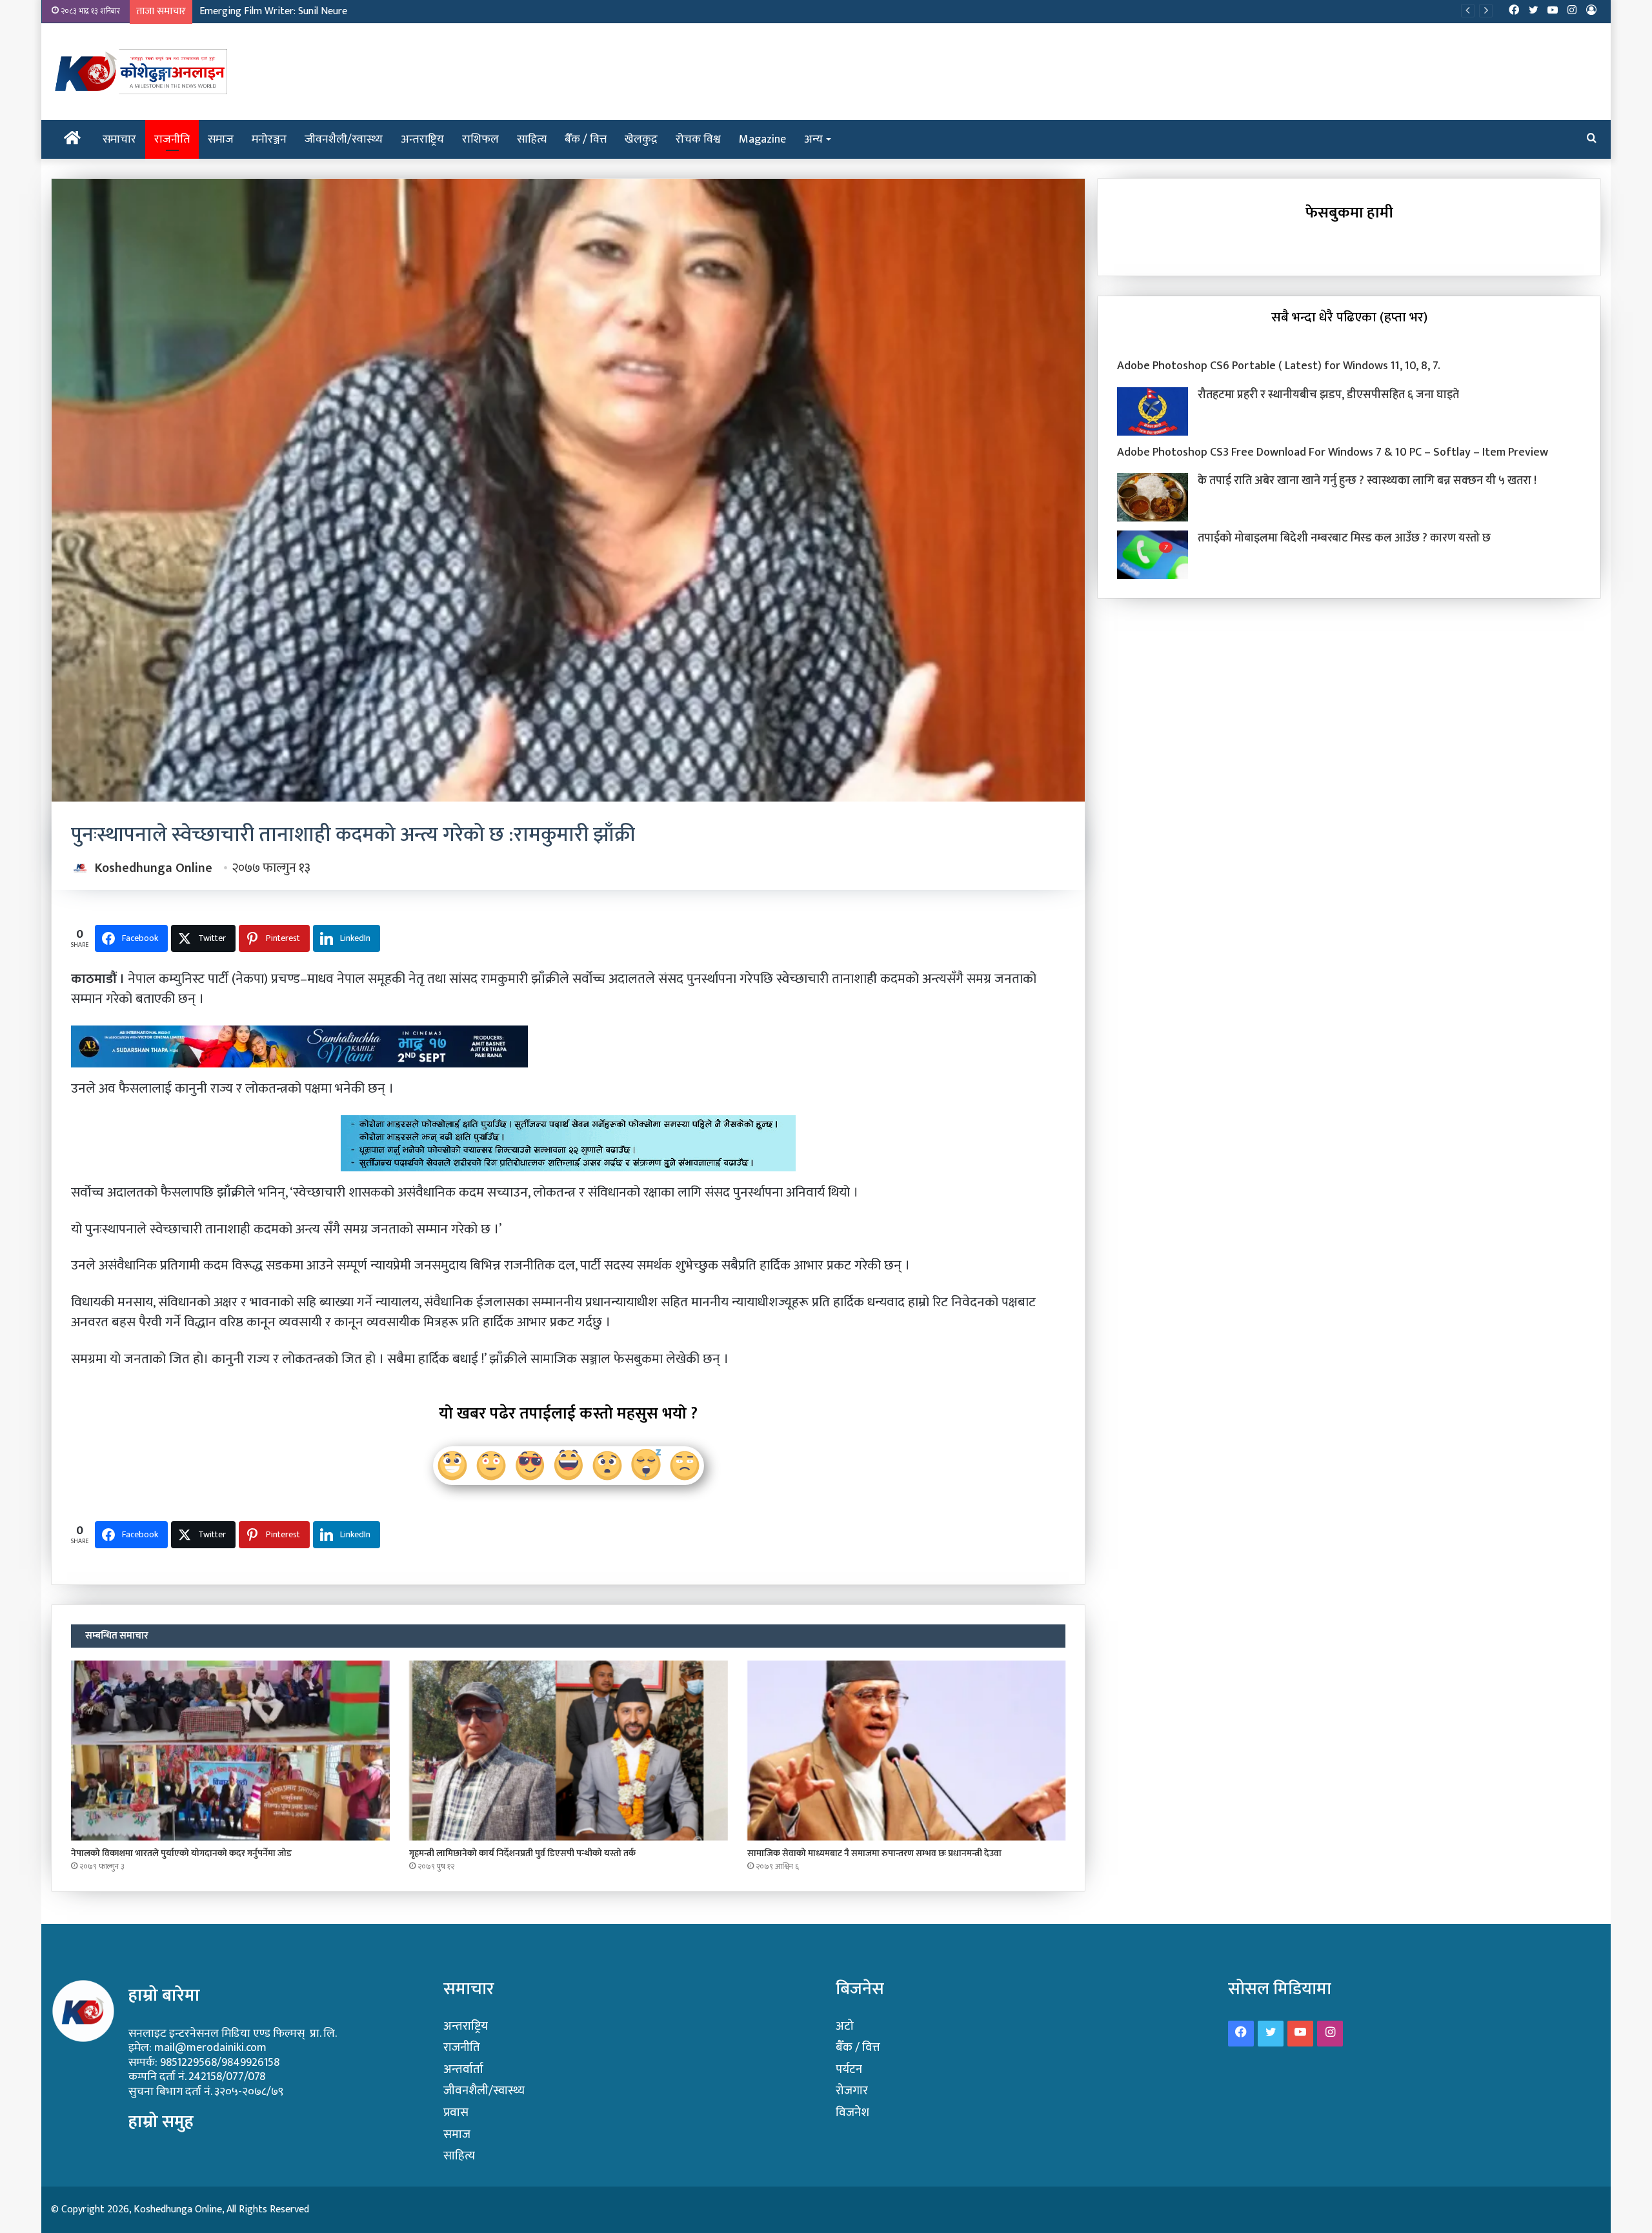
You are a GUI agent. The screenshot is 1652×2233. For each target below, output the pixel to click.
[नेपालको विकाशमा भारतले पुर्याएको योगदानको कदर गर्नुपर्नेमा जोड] (230, 1751)
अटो (845, 2026)
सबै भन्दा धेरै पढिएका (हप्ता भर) (1349, 317)
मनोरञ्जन (269, 139)
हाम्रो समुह (161, 2122)
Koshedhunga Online (154, 868)
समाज (221, 139)
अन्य (813, 139)
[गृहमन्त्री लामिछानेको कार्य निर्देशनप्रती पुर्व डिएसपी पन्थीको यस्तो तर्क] (569, 1751)
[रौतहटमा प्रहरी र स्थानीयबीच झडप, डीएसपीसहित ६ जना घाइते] (1153, 411)
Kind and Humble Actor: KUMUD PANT (282, 11)
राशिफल (480, 139)
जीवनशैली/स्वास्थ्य (344, 139)
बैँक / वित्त (586, 139)
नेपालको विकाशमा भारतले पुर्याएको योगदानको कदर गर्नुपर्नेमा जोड (181, 1853)
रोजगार (852, 2091)
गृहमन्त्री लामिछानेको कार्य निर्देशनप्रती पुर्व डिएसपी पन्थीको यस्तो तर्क (522, 1853)
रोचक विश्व (698, 139)
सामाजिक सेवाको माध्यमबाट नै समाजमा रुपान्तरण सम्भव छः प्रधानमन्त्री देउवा (874, 1853)
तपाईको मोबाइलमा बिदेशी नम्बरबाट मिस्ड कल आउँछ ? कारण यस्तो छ (1344, 538)
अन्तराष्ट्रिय (422, 139)
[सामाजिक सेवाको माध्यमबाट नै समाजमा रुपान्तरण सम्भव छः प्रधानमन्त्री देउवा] (907, 1751)
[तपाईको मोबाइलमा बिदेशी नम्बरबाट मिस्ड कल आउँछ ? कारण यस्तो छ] (1153, 555)
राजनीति (172, 139)
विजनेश (852, 2113)
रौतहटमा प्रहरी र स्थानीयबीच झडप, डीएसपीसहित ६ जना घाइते (1328, 395)
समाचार (119, 139)
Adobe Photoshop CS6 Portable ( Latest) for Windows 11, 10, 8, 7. (1279, 366)
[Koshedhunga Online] (139, 72)
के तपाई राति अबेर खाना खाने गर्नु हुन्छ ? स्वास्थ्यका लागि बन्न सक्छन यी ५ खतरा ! (1367, 481)
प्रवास (456, 2113)
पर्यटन (849, 2069)
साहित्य (532, 139)
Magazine (762, 139)
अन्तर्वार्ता (463, 2069)
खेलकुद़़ (641, 139)
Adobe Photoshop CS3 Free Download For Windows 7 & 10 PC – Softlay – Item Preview (1333, 452)
